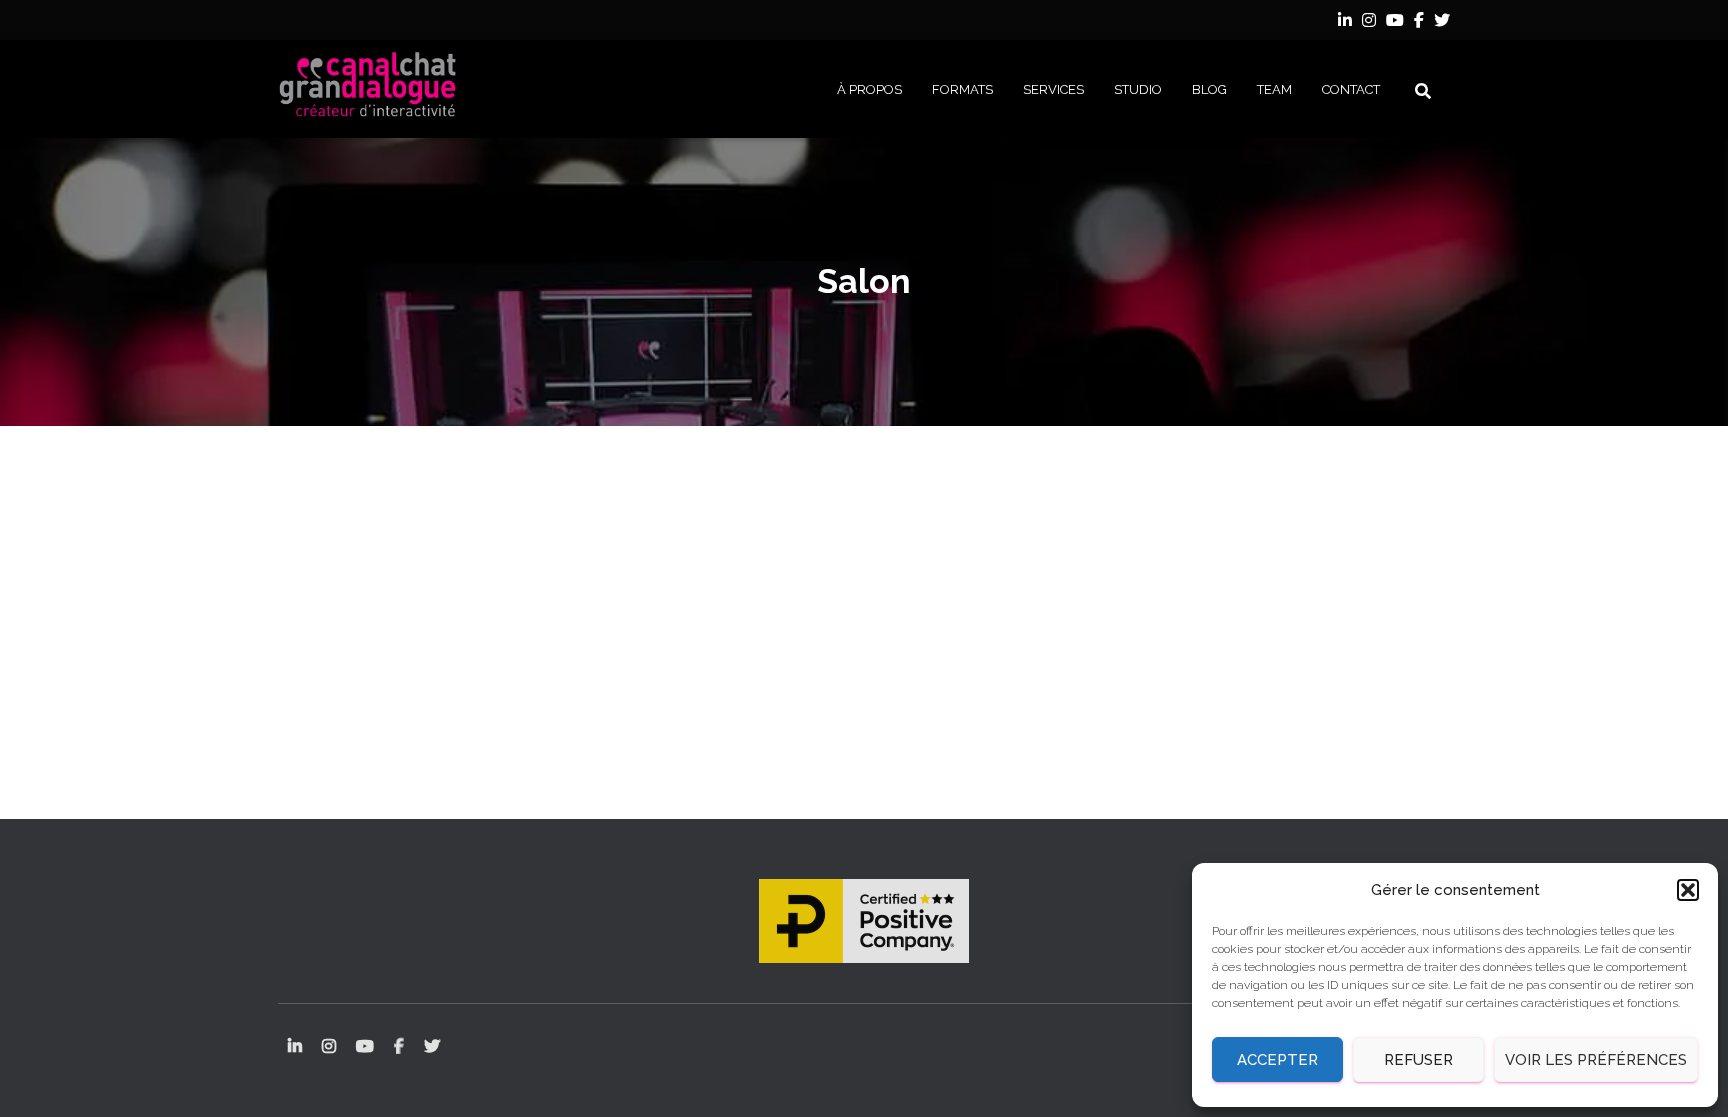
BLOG (1209, 89)
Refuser (1418, 1060)
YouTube (1395, 23)
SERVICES (1053, 89)
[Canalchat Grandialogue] (368, 89)
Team (1274, 89)
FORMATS (962, 89)
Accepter (1277, 1060)
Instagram (1369, 23)
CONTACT (1351, 89)
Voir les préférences (1596, 1060)
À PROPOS (869, 89)
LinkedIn (1345, 23)
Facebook (1419, 23)
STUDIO (1138, 89)
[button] (1688, 890)
